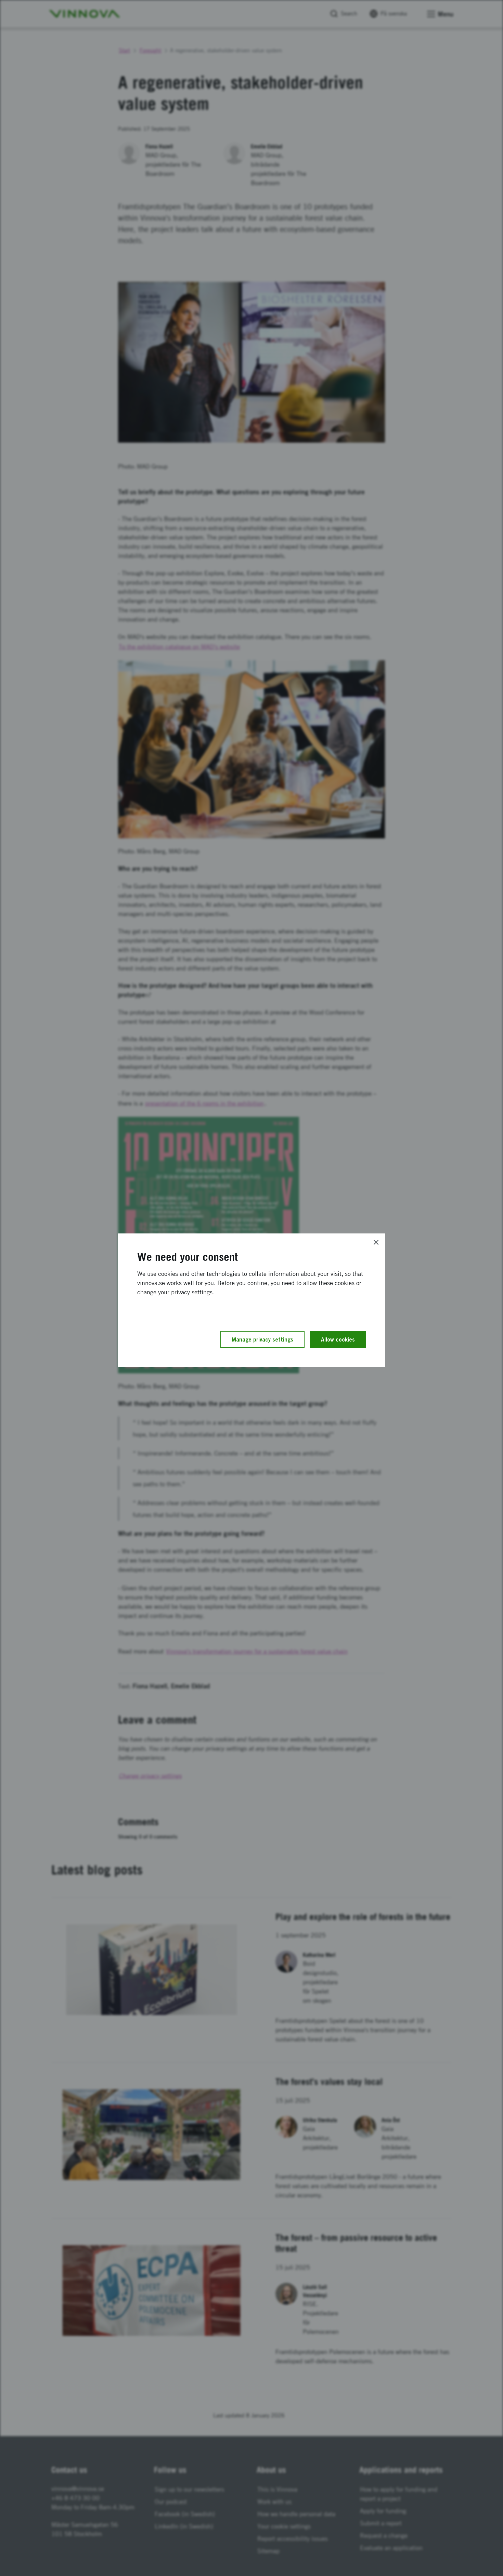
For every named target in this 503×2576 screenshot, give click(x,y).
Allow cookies (338, 1339)
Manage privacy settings (262, 1339)
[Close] (376, 1242)
